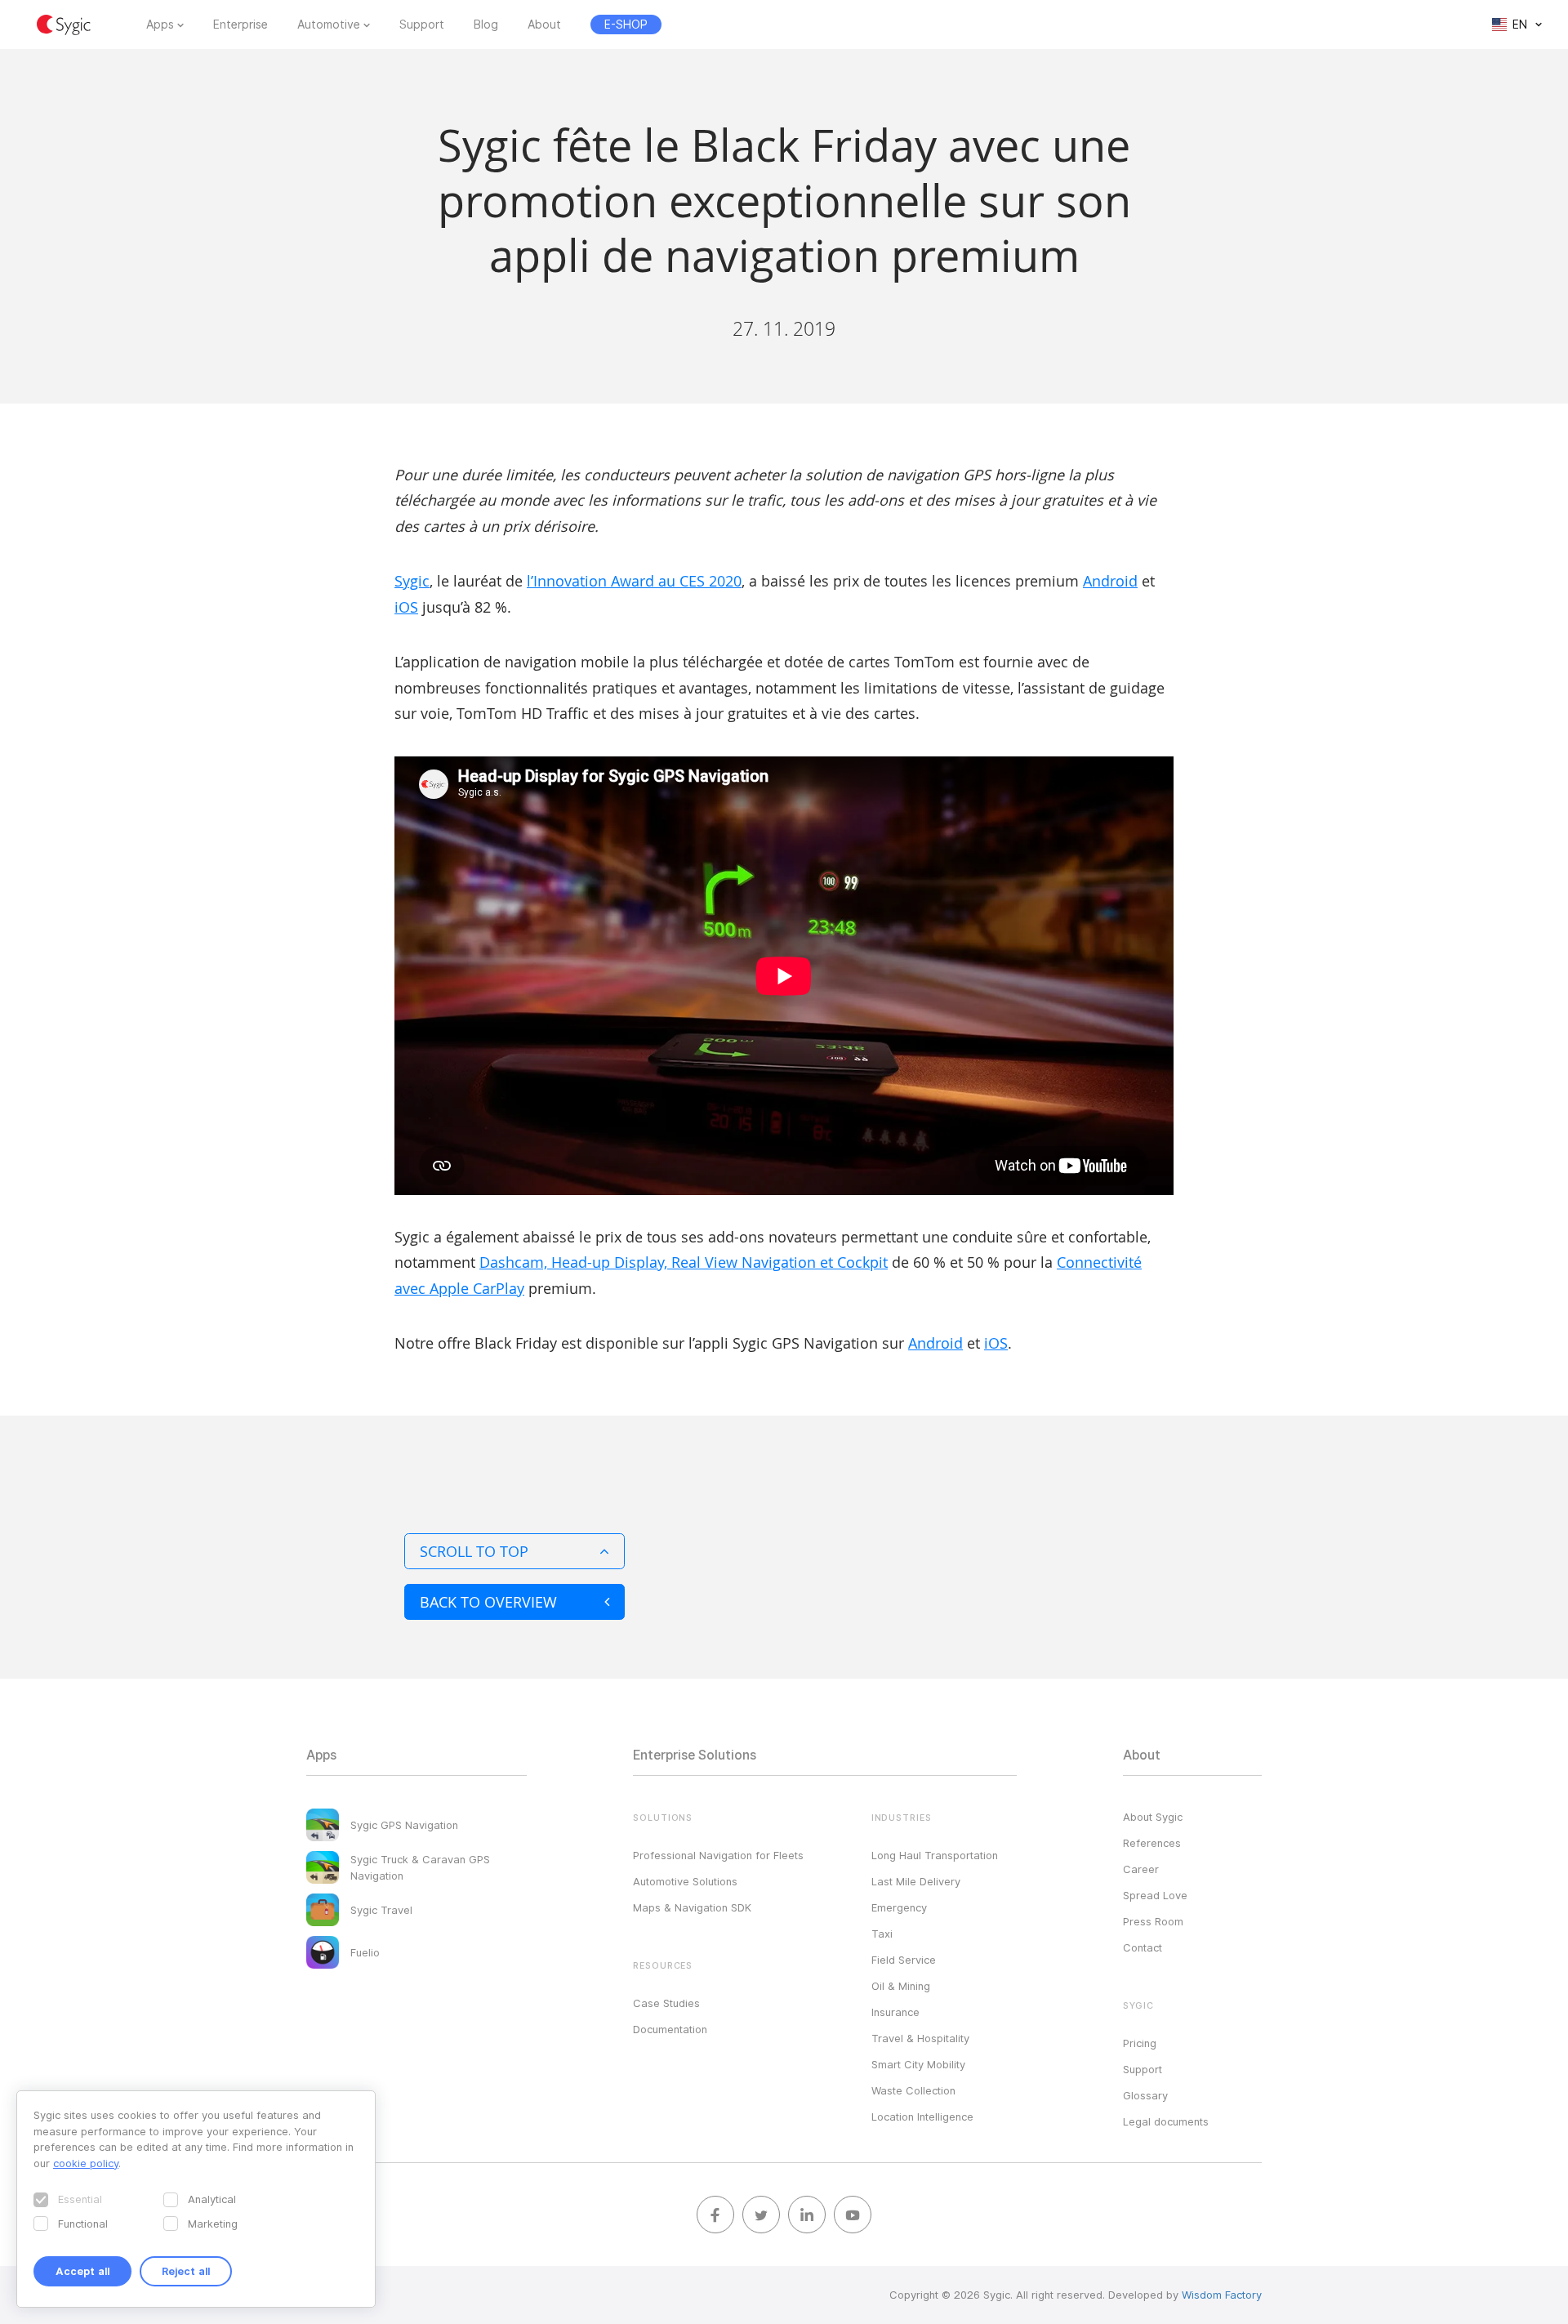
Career (1141, 1869)
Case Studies (666, 2003)
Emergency (899, 1907)
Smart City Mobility (918, 2064)
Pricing (1140, 2043)
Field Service (904, 1960)
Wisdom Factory (1222, 2295)
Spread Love (1155, 1895)
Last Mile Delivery (916, 1881)
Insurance (895, 2012)
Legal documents (1166, 2121)
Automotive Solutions (685, 1881)
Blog (486, 25)
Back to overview (488, 1602)
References (1152, 1843)
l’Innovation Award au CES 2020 (634, 581)
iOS (406, 607)
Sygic (412, 581)
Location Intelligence (922, 2117)
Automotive (329, 25)
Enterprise (241, 25)
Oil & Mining (901, 1986)
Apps (160, 25)
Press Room (1153, 1921)
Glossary (1145, 2095)
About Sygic (1153, 1817)
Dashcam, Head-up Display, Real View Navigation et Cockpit (684, 1262)
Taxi (882, 1934)
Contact (1143, 1947)
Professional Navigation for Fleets (718, 1855)
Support (422, 25)
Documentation (670, 2029)
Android (1110, 581)
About (544, 25)
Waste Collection (913, 2090)
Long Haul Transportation (935, 1855)
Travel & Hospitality (920, 2038)
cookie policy (86, 2163)
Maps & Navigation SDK (692, 1907)
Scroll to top (474, 1551)
